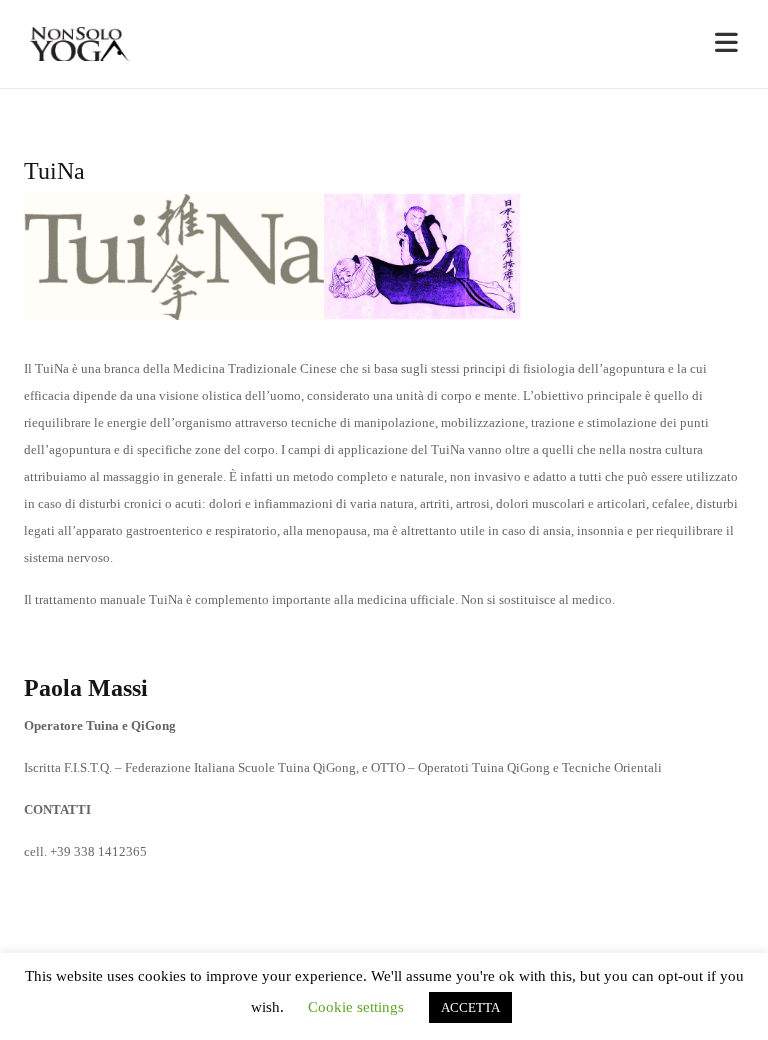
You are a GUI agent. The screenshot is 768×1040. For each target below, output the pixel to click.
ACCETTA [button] (470, 1007)
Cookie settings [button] (356, 1007)
